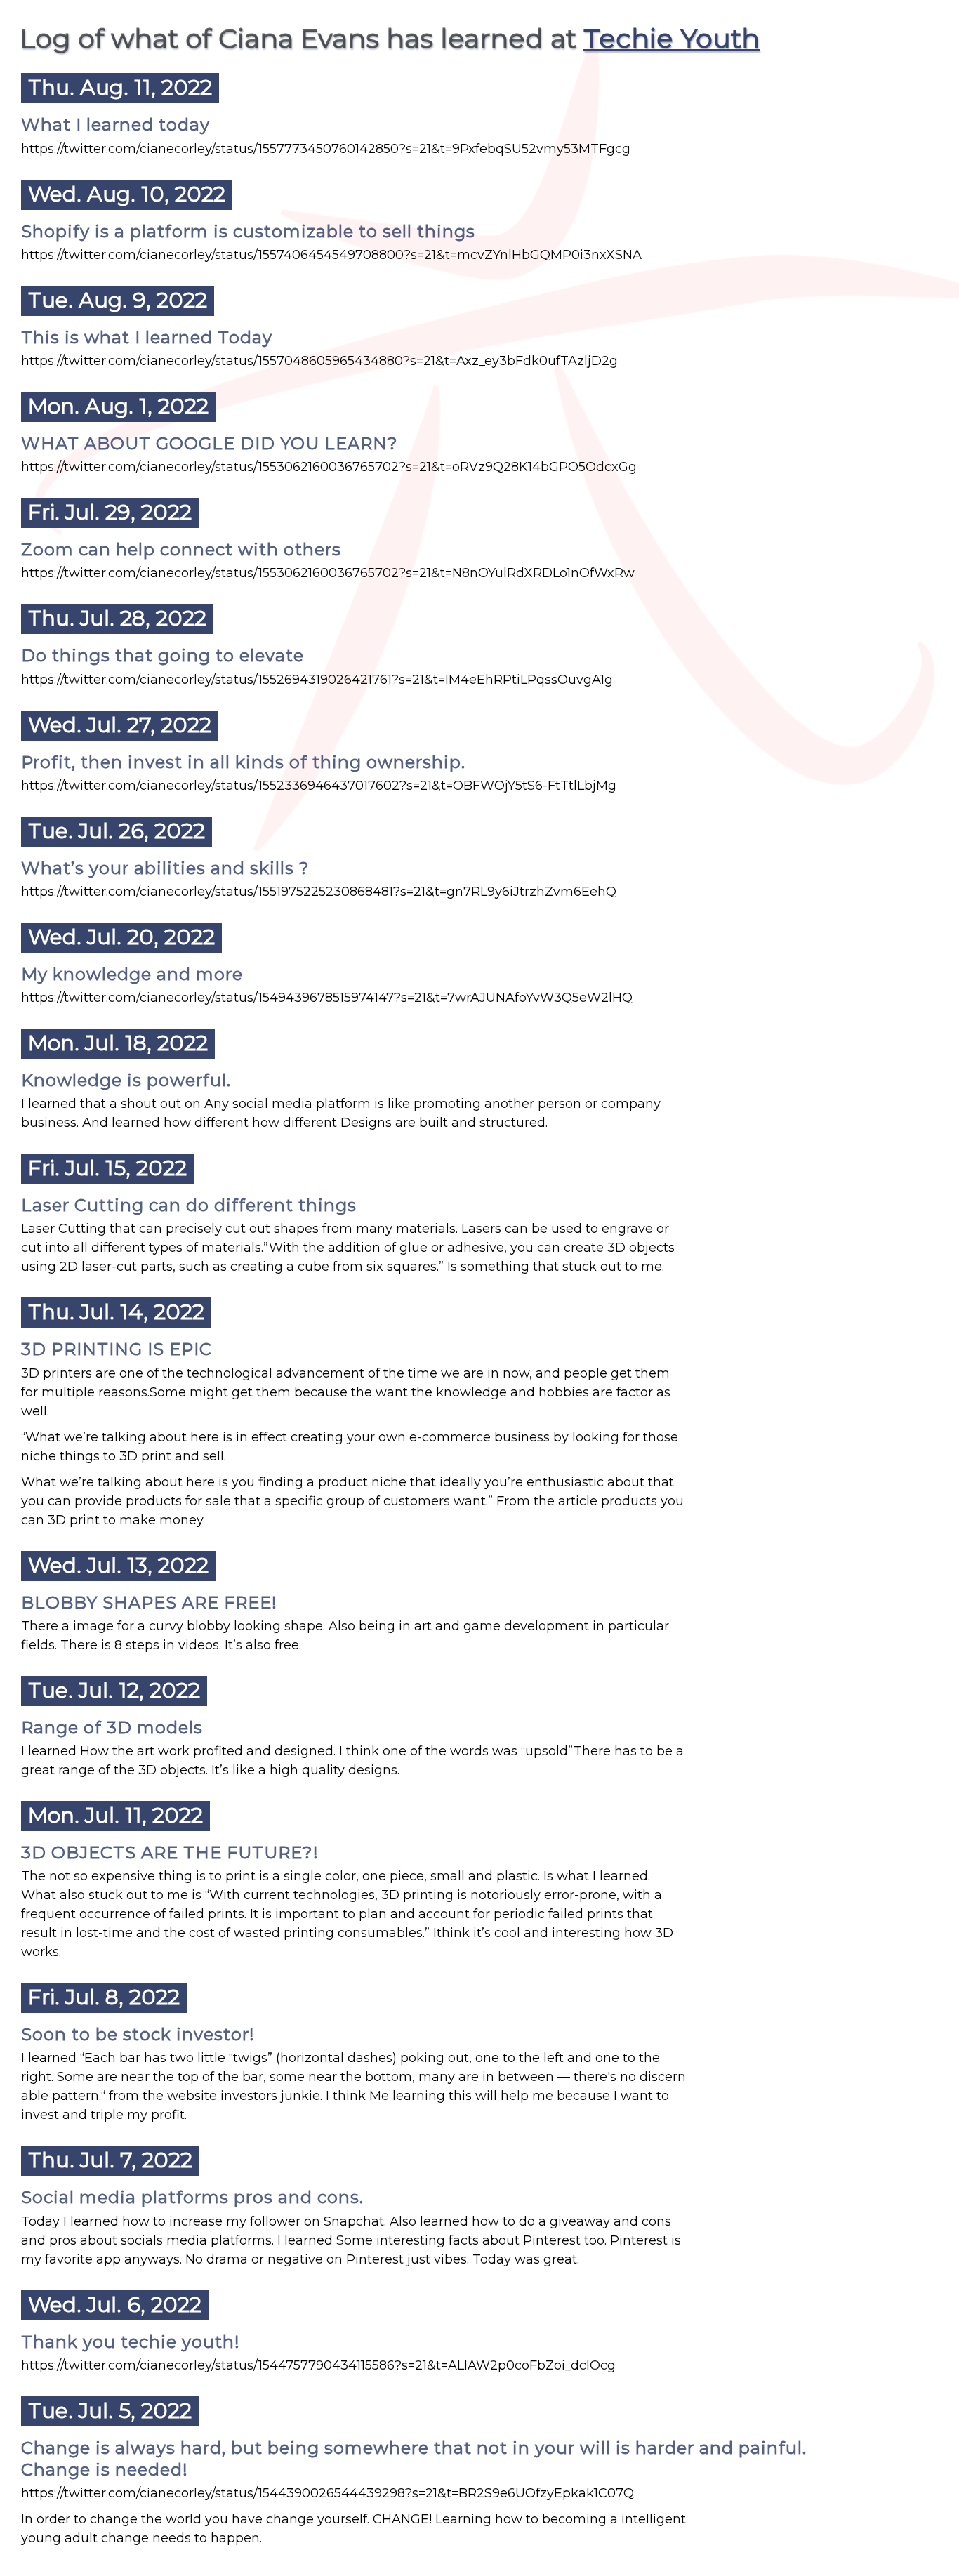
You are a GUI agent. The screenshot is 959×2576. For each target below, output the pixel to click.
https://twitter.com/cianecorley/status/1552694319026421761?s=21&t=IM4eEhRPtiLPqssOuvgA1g (317, 680)
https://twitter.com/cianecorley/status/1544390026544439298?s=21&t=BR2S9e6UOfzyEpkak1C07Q (328, 2493)
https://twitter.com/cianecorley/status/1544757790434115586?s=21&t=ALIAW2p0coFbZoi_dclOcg (318, 2365)
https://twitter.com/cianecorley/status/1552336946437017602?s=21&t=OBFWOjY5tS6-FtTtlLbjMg (319, 786)
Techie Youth (672, 38)
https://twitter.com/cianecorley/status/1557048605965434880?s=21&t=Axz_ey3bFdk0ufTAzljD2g (319, 361)
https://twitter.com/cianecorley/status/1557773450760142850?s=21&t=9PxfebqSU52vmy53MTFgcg (326, 149)
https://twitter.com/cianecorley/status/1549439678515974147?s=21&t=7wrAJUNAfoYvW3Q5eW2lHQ (327, 998)
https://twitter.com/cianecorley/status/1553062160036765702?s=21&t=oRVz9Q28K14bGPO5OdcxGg (329, 467)
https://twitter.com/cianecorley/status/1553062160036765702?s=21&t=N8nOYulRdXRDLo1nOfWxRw (328, 573)
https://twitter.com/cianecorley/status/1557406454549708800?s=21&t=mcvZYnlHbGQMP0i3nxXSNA (331, 255)
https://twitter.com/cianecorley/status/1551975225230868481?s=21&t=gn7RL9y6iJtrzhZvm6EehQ (319, 892)
